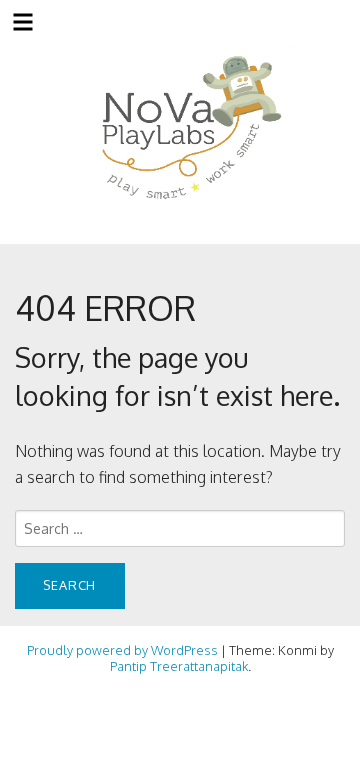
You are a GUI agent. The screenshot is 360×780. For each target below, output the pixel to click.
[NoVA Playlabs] (180, 129)
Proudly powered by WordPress (122, 650)
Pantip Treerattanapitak (179, 666)
